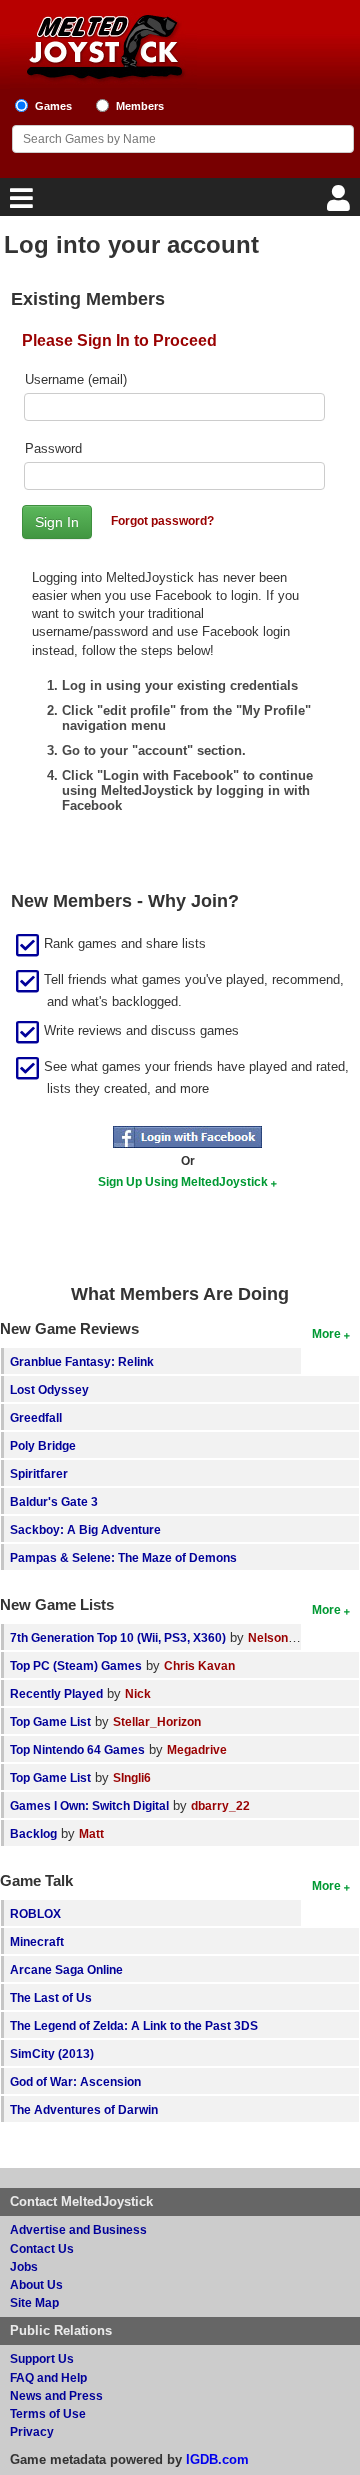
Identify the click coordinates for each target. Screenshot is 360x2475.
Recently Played (56, 1693)
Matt (91, 1833)
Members (140, 106)
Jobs (24, 2266)
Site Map (34, 2302)
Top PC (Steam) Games (76, 1665)
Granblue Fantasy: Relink (82, 1361)
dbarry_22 (220, 1805)
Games (53, 106)
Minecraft (37, 1941)
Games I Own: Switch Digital (89, 1805)
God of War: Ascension (75, 2081)
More (326, 1333)
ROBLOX (35, 1913)
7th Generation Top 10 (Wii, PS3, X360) (118, 1637)
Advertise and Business (78, 2229)
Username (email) (76, 379)
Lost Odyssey (49, 1389)
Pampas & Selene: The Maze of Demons (123, 1557)
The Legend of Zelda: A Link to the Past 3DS (134, 2025)
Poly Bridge (43, 1445)
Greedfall (36, 1417)
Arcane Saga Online (66, 1969)
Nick (138, 1693)
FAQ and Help (48, 2377)
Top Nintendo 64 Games (77, 1749)
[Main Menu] (19, 203)
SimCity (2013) (52, 2053)
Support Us (42, 2358)
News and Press (56, 2395)
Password (53, 448)
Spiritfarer (39, 1473)
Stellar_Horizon (157, 1721)
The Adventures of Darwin (84, 2109)
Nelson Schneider (298, 1637)
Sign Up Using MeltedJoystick (183, 1181)
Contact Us (42, 2248)
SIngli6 (132, 1777)
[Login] (341, 203)
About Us (36, 2284)
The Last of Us (51, 1997)
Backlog (33, 1833)
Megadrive (197, 1749)
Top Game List (50, 1721)
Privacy (32, 2431)
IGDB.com (217, 2459)
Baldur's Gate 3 (54, 1501)
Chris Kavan (199, 1665)
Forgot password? (162, 520)
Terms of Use (48, 2413)
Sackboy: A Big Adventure (85, 1529)
